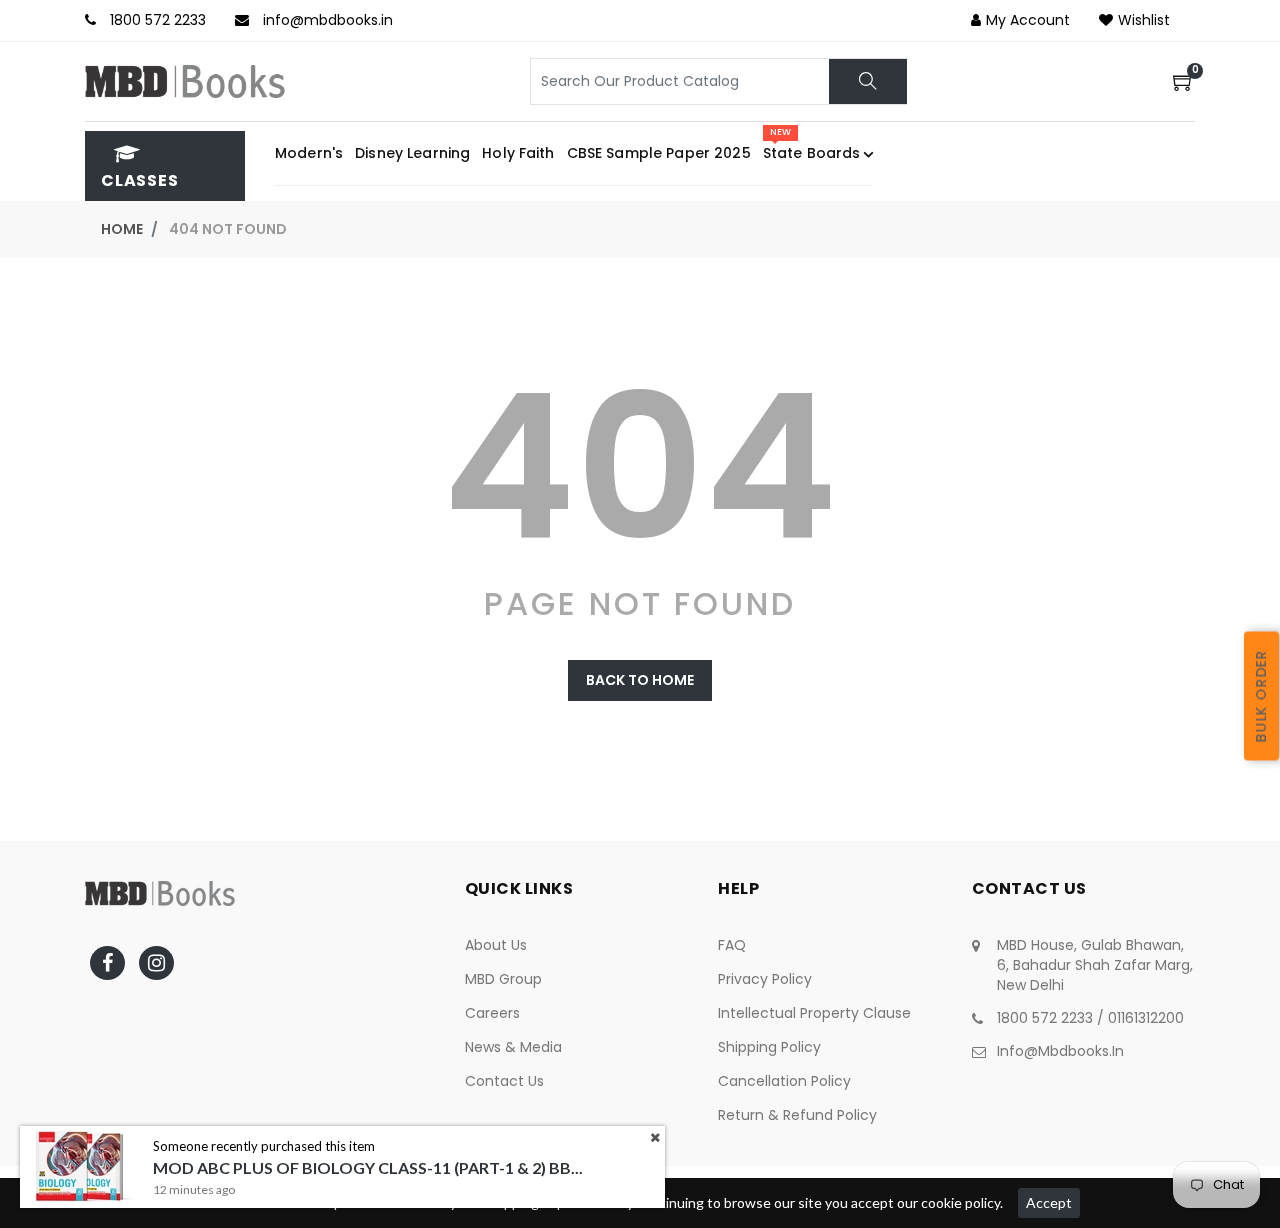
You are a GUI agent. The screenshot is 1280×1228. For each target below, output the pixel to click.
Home (122, 229)
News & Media (513, 1047)
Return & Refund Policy (797, 1115)
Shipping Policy (769, 1047)
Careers (492, 1013)
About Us (496, 945)
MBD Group (503, 979)
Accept (1049, 1202)
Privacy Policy (765, 979)
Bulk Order (1261, 696)
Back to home (640, 680)
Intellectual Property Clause (814, 1013)
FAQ (732, 945)
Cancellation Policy (784, 1081)
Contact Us (504, 1081)
